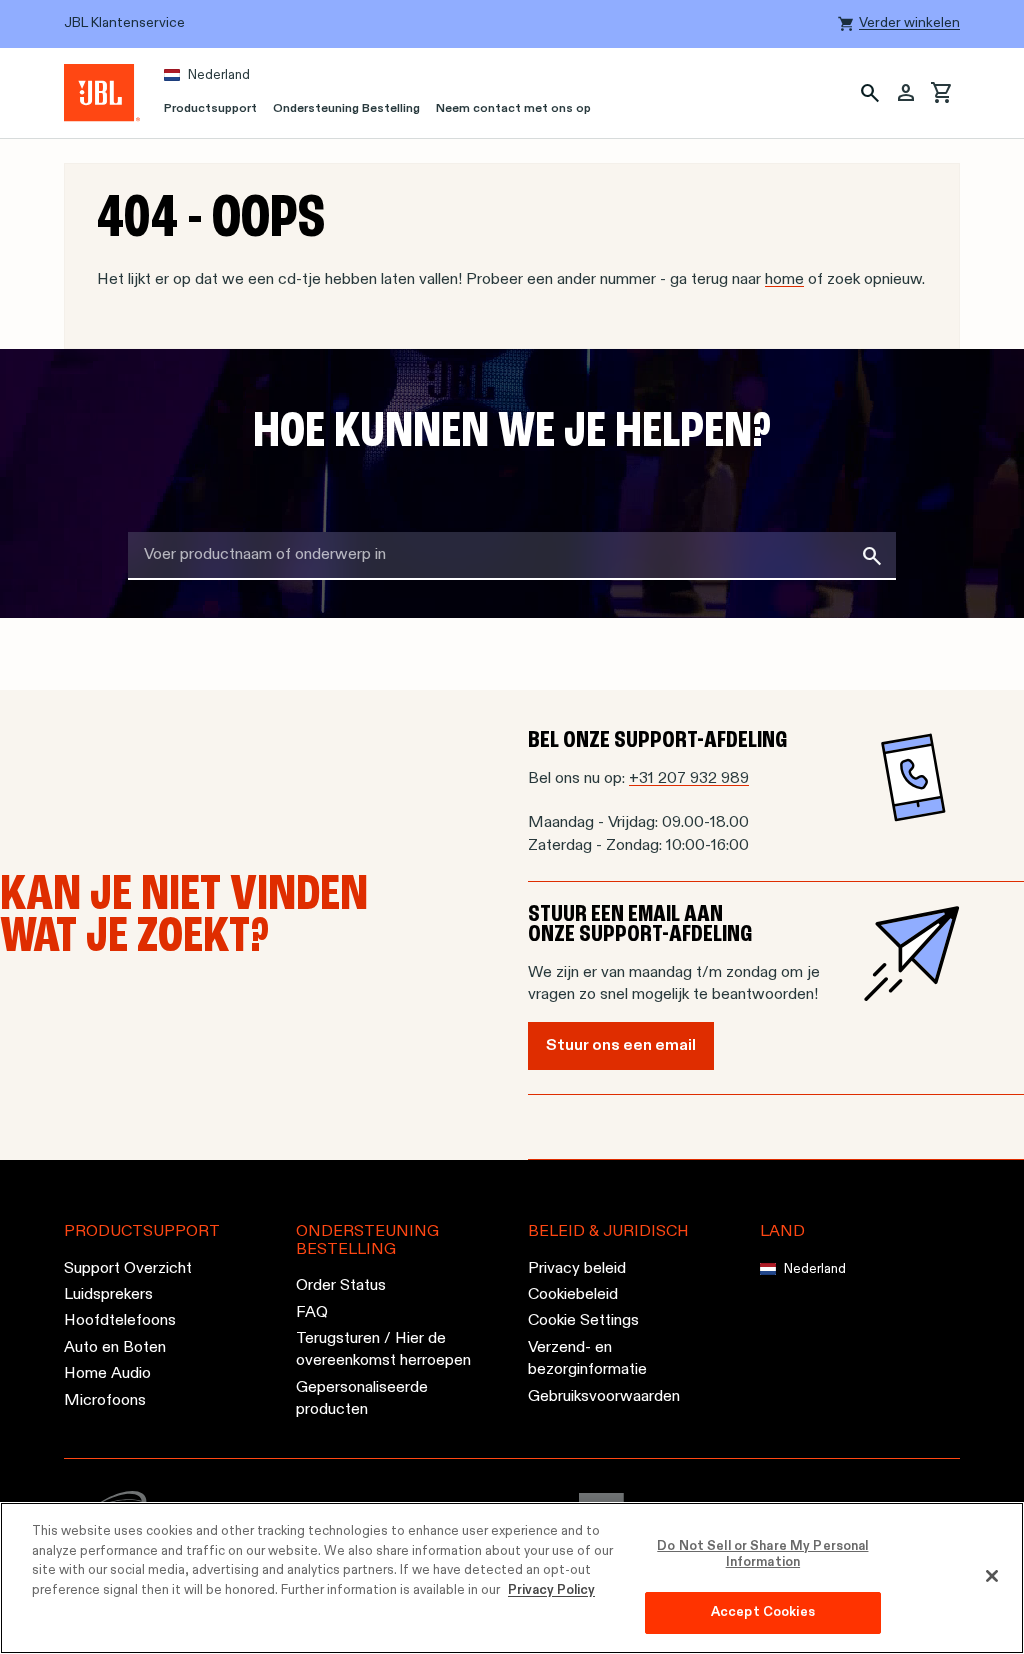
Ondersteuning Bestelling (346, 109)
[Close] (992, 1576)
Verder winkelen (909, 23)
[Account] (906, 93)
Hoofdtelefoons (120, 1322)
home (784, 280)
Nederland (219, 75)
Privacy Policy (551, 1590)
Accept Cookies (763, 1612)
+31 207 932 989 (689, 779)
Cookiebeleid (573, 1295)
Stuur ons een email (621, 1046)
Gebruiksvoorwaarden (604, 1397)
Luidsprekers (108, 1295)
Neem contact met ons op (513, 109)
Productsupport (210, 109)
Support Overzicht (128, 1269)
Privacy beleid (577, 1269)
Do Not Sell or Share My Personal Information (762, 1554)
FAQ (312, 1313)
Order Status (341, 1287)
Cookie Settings (583, 1322)
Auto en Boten (115, 1348)
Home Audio (107, 1375)
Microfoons (105, 1401)
